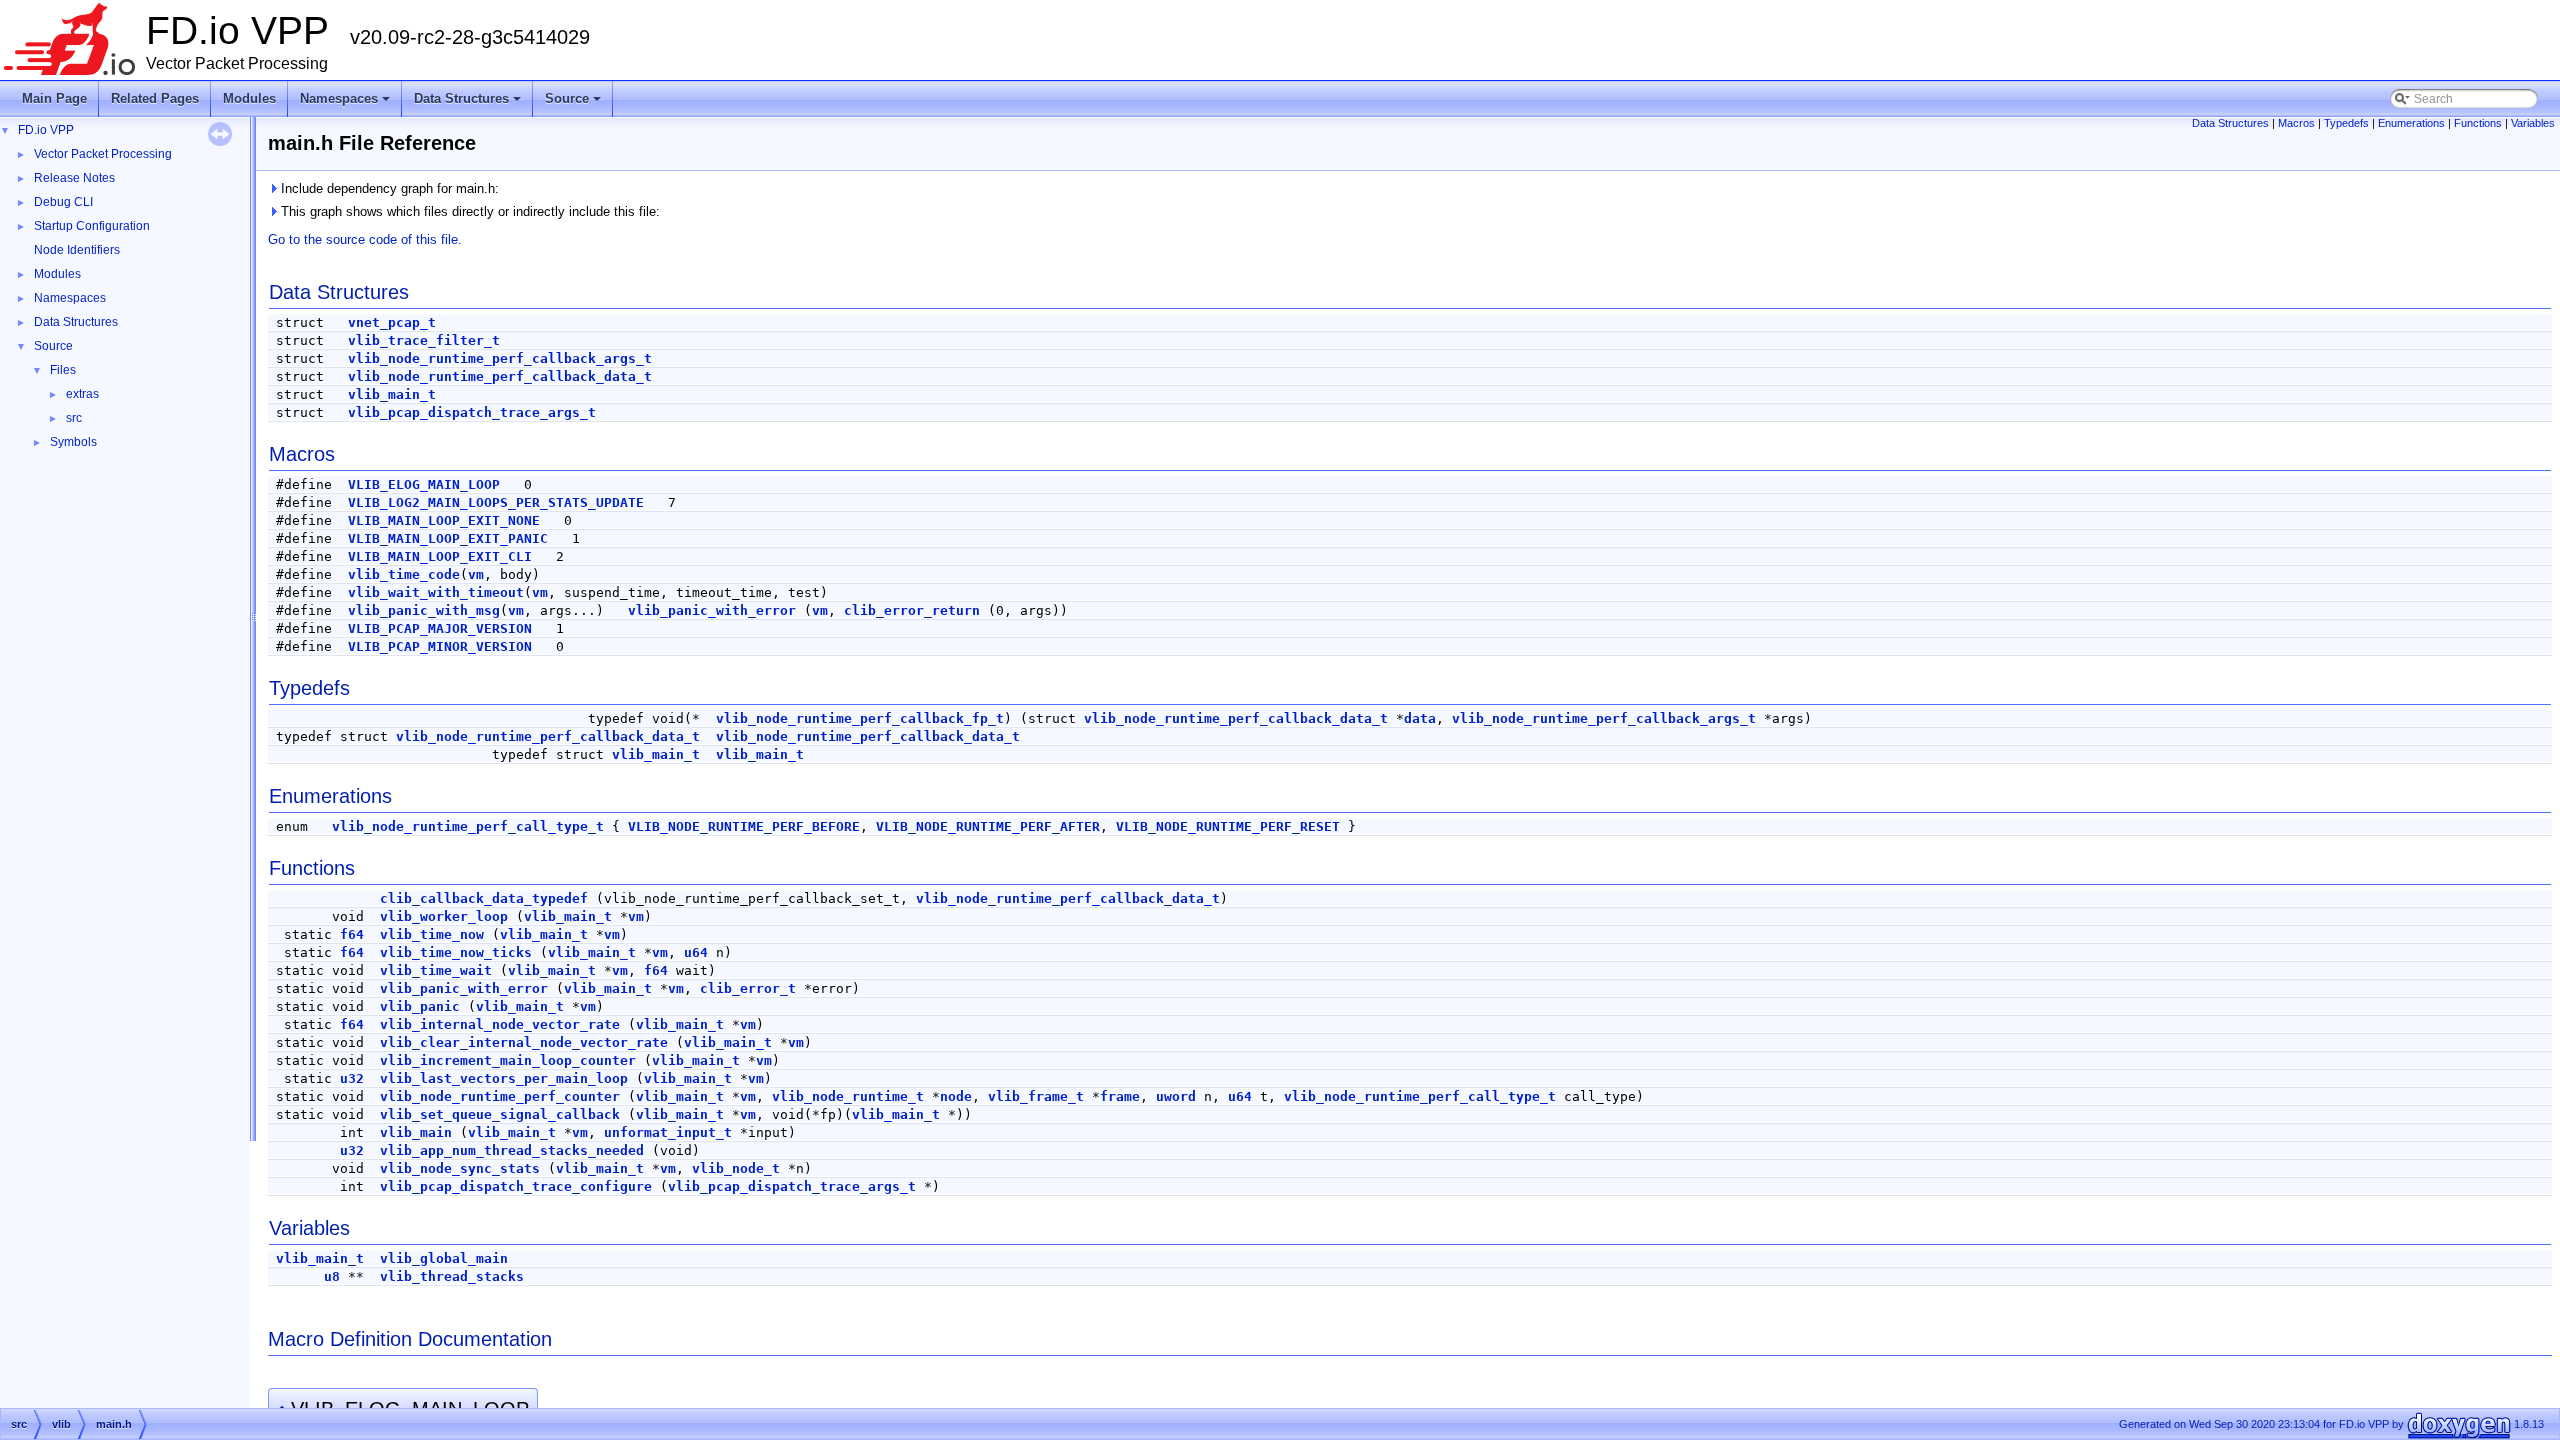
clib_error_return (912, 610)
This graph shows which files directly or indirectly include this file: (468, 211)
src (74, 418)
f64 (352, 934)
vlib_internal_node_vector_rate (500, 1024)
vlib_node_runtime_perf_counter (500, 1096)
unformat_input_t (668, 1132)
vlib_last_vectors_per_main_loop (504, 1078)
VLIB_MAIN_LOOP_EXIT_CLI (440, 556)
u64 (696, 952)
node (956, 1096)
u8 (332, 1276)
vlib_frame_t (1036, 1096)
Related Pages (155, 98)
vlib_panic (420, 1006)
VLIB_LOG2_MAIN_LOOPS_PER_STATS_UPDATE (496, 502)
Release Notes (74, 178)
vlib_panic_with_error (712, 610)
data (1420, 718)
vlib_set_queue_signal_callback (500, 1114)
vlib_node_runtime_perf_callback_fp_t (860, 718)
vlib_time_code (404, 574)
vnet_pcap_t (392, 322)
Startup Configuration (92, 226)
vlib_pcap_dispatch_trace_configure (516, 1186)
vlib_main (416, 1132)
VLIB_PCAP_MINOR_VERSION (440, 646)
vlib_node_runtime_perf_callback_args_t (500, 358)
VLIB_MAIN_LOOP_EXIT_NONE (444, 520)
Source (574, 104)
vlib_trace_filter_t (424, 340)
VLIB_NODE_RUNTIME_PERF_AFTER (988, 826)
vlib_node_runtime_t (848, 1096)
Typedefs (2346, 123)
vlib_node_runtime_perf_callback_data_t (500, 376)
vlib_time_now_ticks (456, 952)
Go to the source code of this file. (365, 239)
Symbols (73, 442)
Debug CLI (63, 202)
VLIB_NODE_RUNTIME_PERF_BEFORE (744, 826)
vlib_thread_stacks (452, 1276)
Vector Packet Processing (103, 154)
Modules (249, 98)
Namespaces (346, 104)
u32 (352, 1078)
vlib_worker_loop (444, 916)
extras (82, 394)
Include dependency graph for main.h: (388, 188)
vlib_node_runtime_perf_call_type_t (468, 826)
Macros (2296, 123)
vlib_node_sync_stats (460, 1168)
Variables (2533, 123)
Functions (2478, 123)
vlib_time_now (432, 934)
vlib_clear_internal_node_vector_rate (524, 1042)
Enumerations (2411, 123)
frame (1120, 1096)
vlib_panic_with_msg (424, 610)
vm (476, 574)
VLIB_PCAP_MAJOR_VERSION (440, 628)
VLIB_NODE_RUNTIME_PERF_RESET (1228, 826)
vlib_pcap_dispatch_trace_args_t (472, 412)
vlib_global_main (444, 1258)
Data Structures (469, 104)
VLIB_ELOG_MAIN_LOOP (424, 484)
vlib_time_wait (436, 970)
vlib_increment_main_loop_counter (508, 1060)
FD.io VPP (46, 130)
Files (63, 370)
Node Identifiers (77, 250)
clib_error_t (748, 988)
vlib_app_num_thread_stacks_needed (512, 1150)
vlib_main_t (392, 394)
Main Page (54, 98)
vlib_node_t (736, 1168)
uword (1176, 1096)
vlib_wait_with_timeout (436, 592)
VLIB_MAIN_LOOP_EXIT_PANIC (448, 538)
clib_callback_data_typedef (484, 898)
